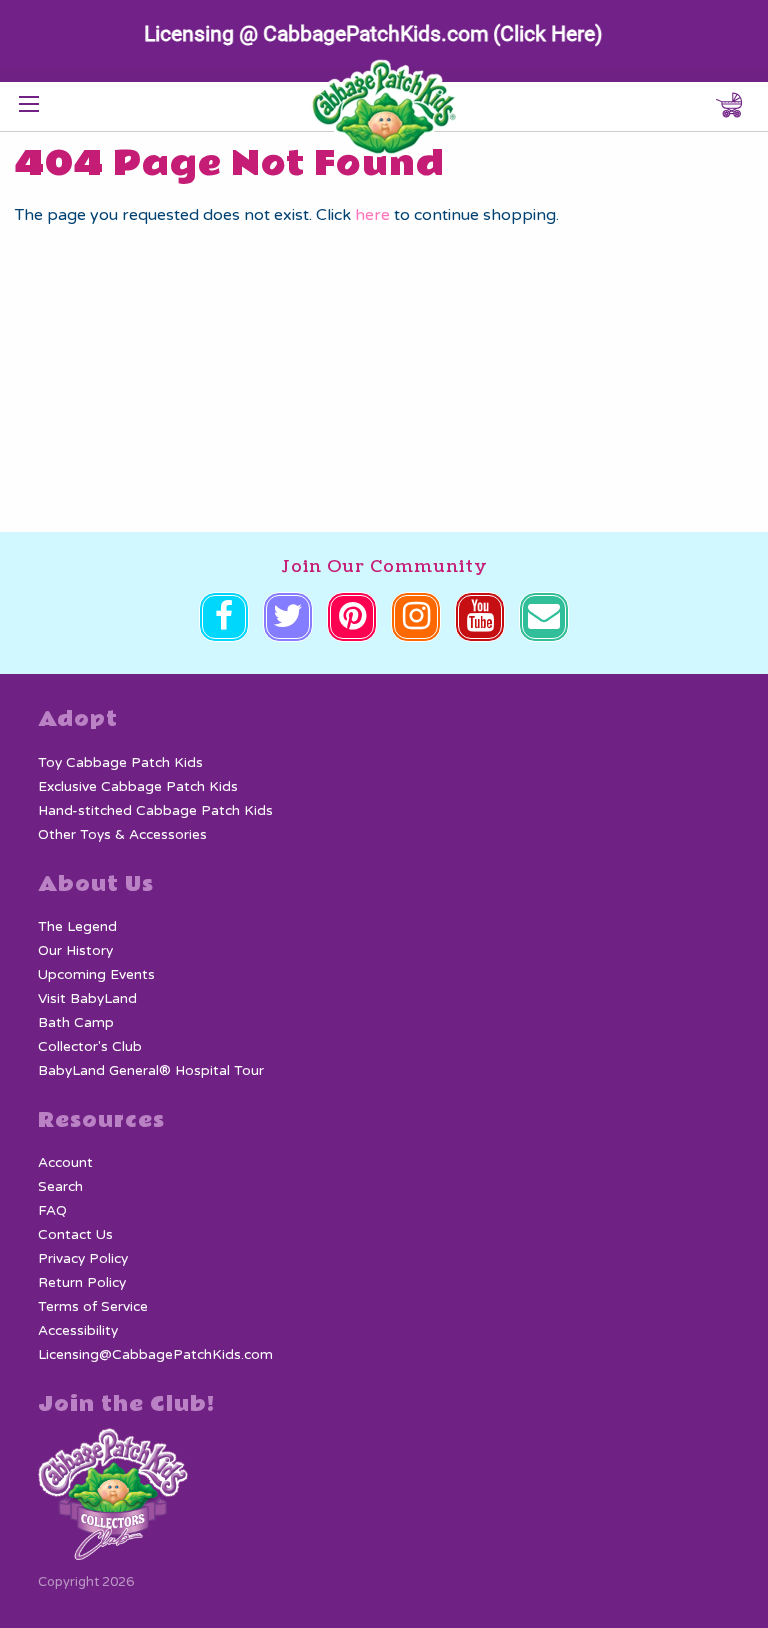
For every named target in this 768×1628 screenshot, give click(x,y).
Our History (75, 951)
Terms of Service (93, 1307)
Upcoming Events (96, 975)
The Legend (77, 927)
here (372, 215)
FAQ (52, 1211)
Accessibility (78, 1331)
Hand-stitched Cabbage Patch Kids (155, 811)
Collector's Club (90, 1047)
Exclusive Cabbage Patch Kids (138, 787)
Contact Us (75, 1235)
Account (65, 1163)
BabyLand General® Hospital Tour (151, 1071)
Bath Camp (76, 1023)
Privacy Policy (83, 1259)
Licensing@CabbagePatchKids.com (155, 1355)
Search (60, 1187)
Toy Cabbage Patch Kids (120, 763)
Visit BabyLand (87, 999)
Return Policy (82, 1283)
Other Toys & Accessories (122, 835)
